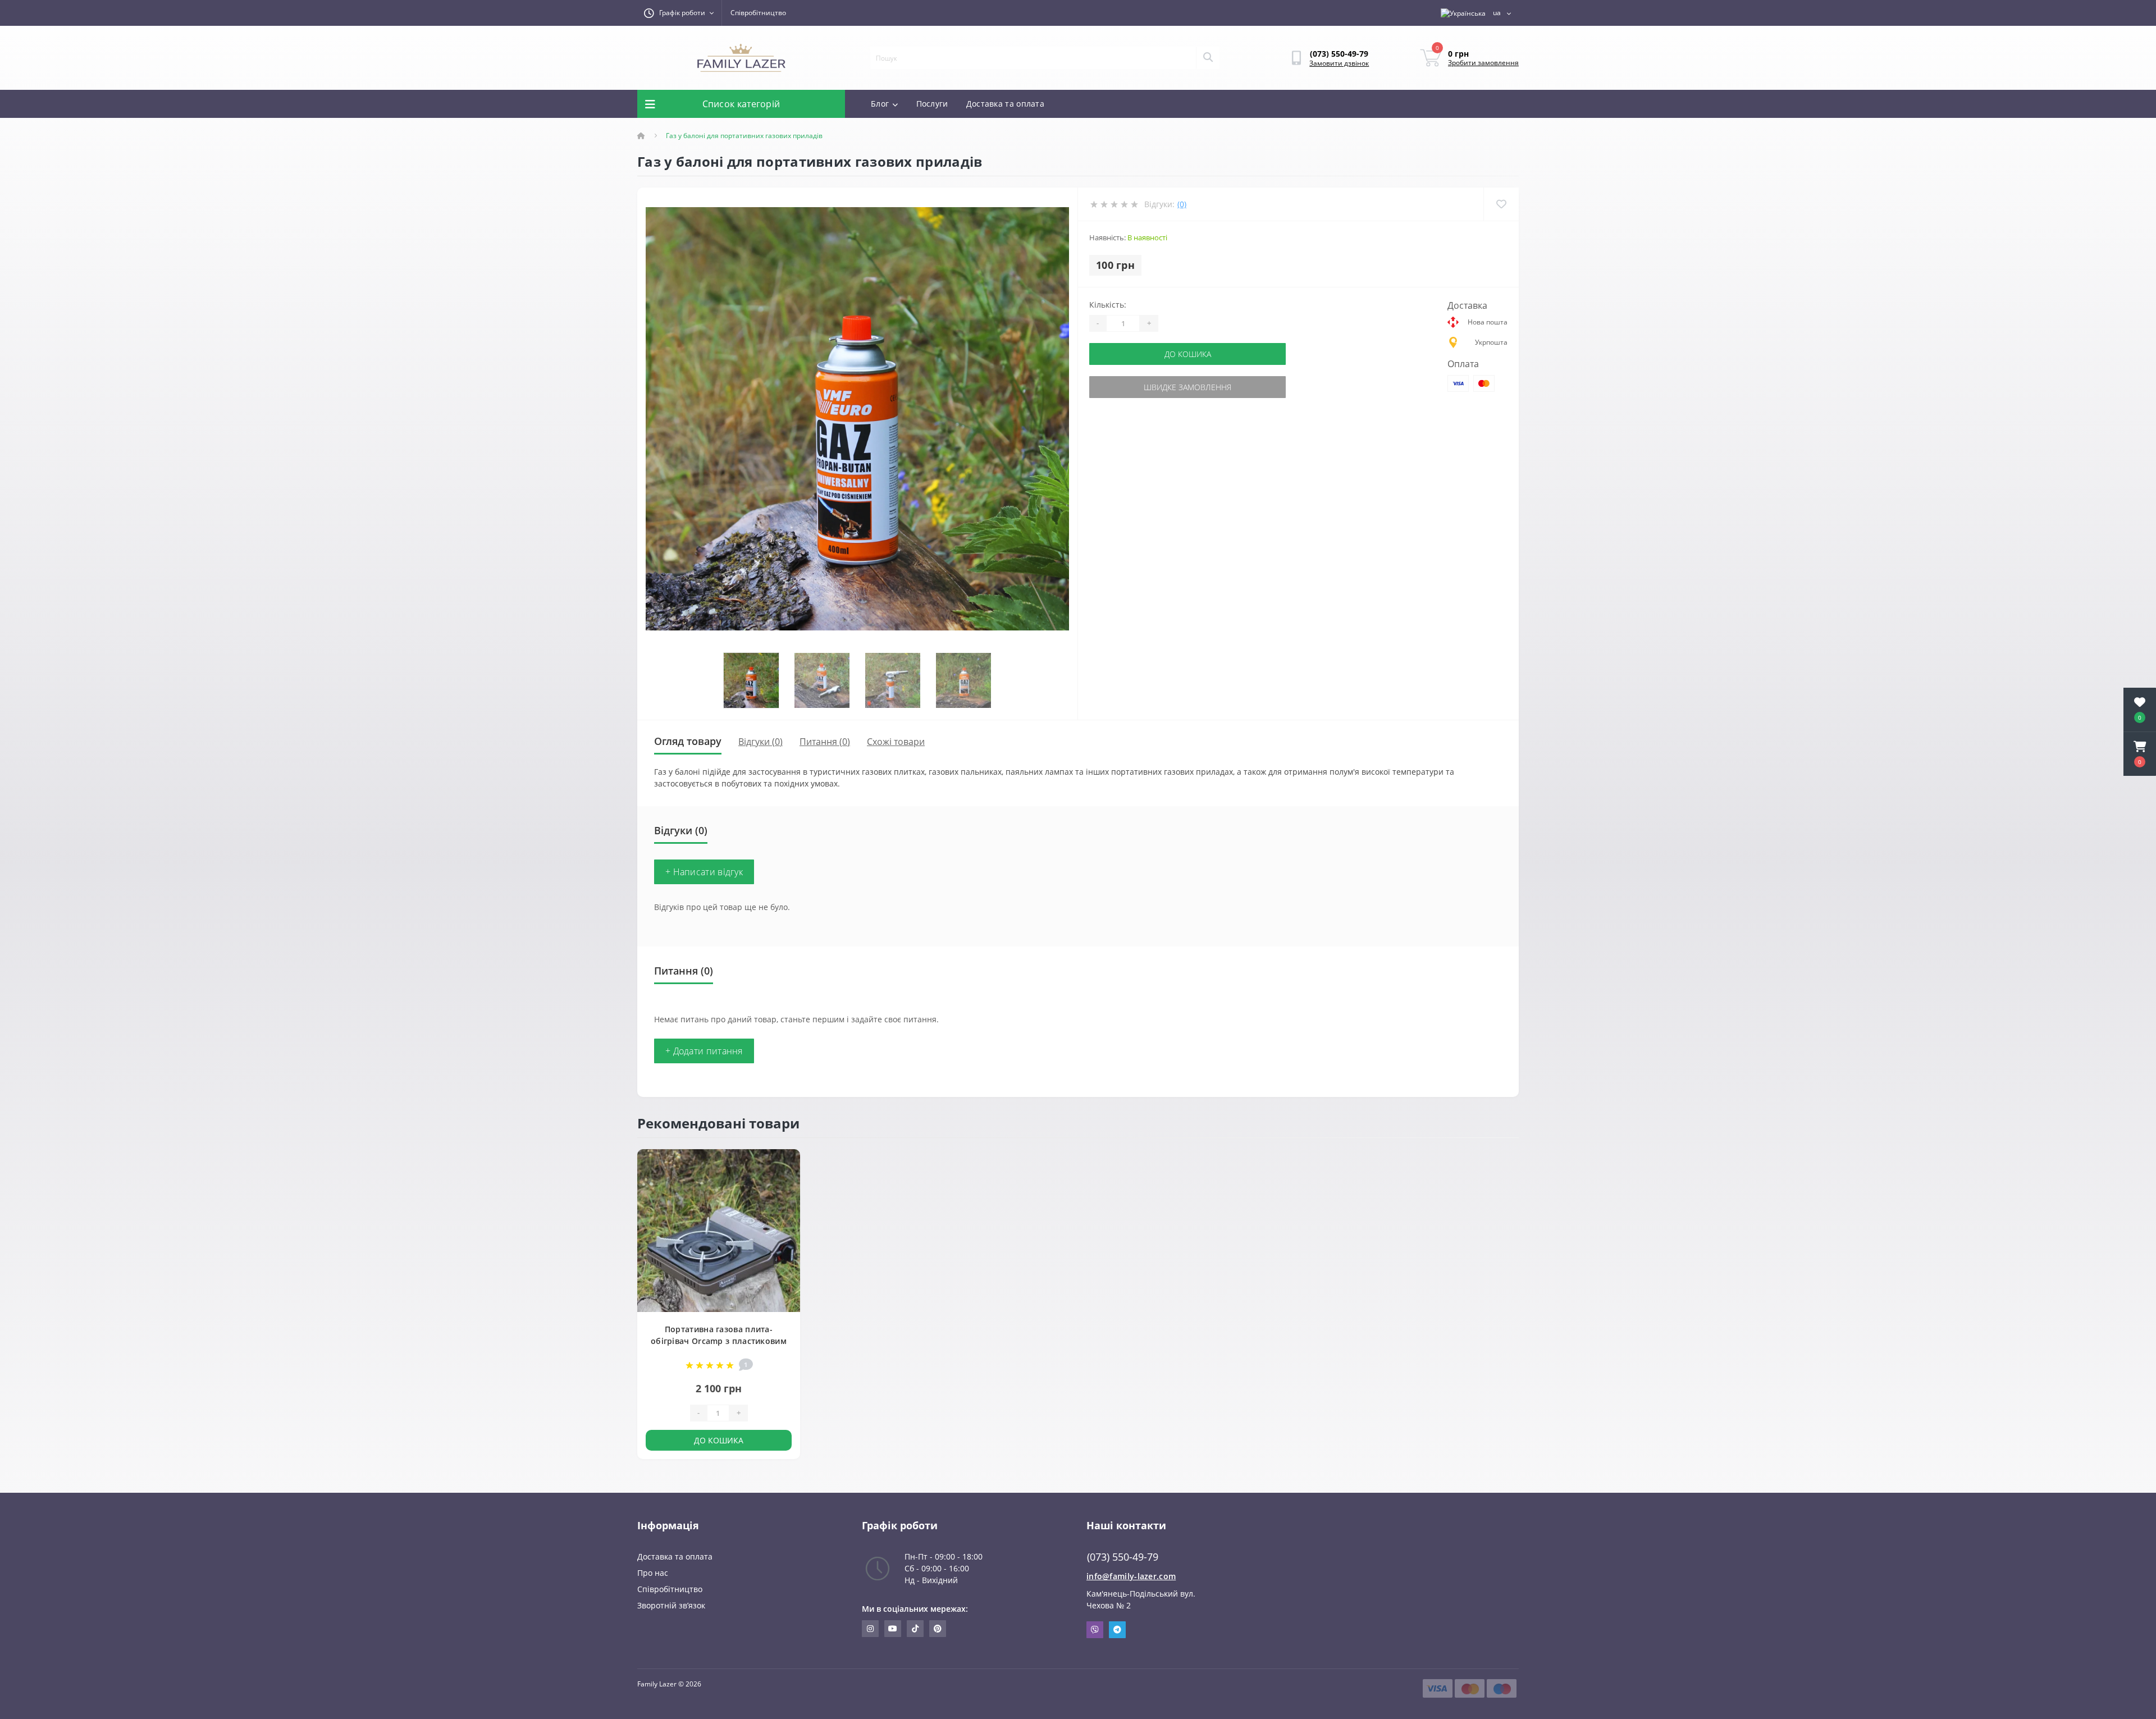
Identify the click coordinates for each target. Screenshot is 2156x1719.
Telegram (1117, 1630)
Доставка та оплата (1005, 104)
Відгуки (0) (760, 742)
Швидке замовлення (1187, 387)
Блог (880, 104)
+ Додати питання (704, 1051)
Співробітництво (758, 13)
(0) (1182, 204)
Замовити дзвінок (1339, 63)
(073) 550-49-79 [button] (1123, 1557)
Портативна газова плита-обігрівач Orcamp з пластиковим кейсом (719, 1341)
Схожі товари (896, 742)
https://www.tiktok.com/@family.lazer (915, 1629)
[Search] (1208, 58)
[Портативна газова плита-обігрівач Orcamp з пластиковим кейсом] (719, 1230)
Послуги (932, 104)
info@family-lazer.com (1131, 1576)
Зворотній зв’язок (671, 1605)
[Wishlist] (1501, 204)
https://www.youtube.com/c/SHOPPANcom (893, 1629)
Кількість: (1108, 305)
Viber (1095, 1630)
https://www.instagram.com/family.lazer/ (870, 1629)
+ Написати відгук (704, 872)
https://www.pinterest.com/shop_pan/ (938, 1629)
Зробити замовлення (1483, 63)
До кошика (1188, 354)
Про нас (653, 1573)
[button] (2140, 754)
